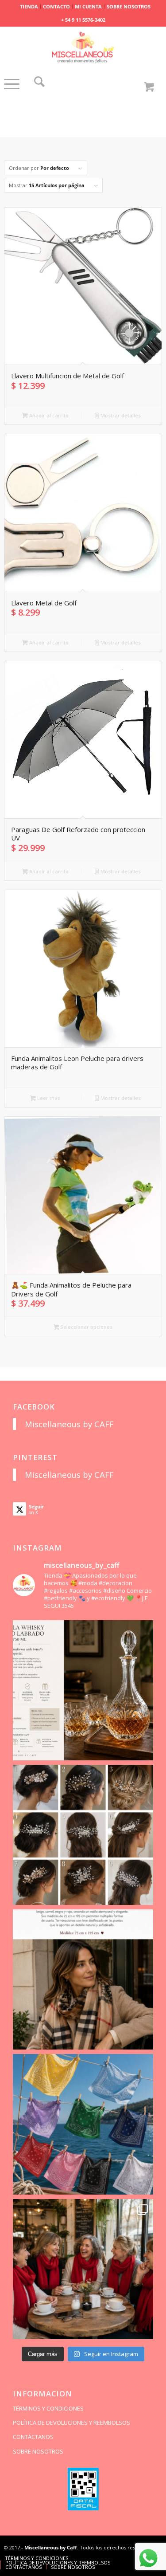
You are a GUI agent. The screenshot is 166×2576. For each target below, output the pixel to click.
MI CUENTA (88, 6)
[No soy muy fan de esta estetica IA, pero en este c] (83, 1690)
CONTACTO (56, 6)
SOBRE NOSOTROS (129, 6)
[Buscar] (39, 84)
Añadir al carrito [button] (48, 415)
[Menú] (12, 93)
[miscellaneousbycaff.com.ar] (83, 48)
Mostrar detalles (120, 415)
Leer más (48, 1098)
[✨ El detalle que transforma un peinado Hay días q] (83, 1835)
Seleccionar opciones (86, 1327)
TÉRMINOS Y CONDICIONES (48, 2408)
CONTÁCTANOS (33, 2437)
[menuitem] (29, 7)
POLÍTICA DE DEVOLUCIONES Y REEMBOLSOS (71, 2423)
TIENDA (29, 6)
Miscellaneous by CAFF (69, 1424)
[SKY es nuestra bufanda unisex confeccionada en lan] (83, 2269)
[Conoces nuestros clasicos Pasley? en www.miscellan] (83, 2124)
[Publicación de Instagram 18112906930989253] (83, 1979)
